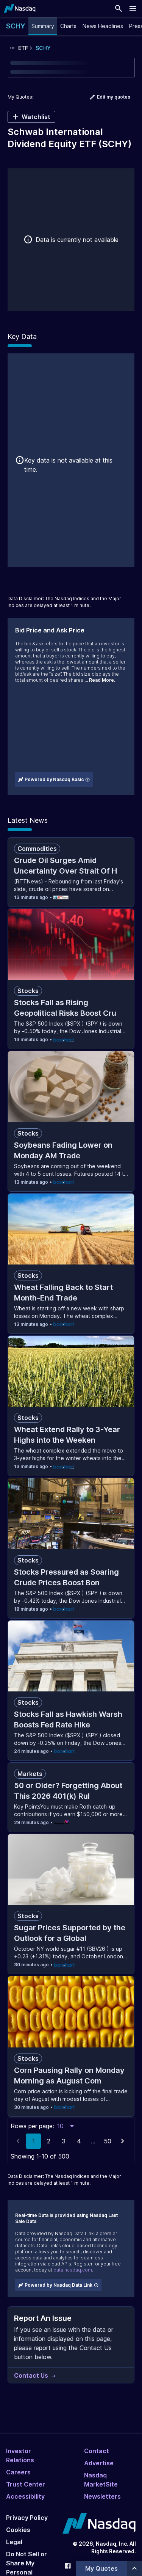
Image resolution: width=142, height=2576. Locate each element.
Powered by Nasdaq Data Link (59, 2285)
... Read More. (100, 680)
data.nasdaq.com (73, 2270)
